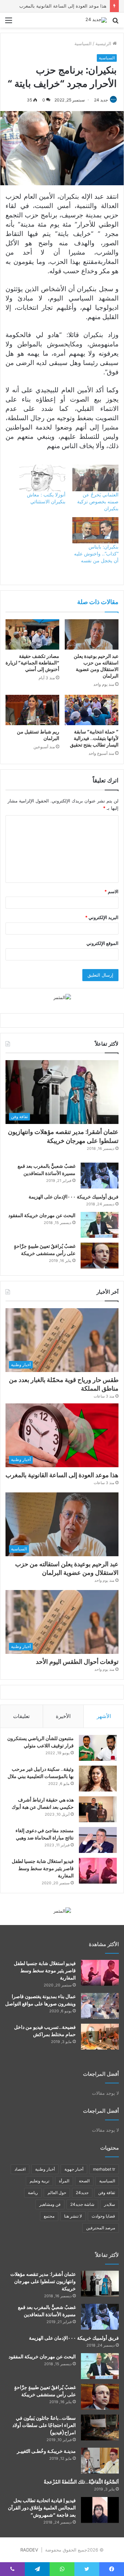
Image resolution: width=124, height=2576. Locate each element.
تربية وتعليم (39, 2181)
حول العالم (57, 2193)
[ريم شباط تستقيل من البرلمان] (32, 710)
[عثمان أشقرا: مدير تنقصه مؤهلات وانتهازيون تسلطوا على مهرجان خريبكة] (100, 2284)
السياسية (83, 43)
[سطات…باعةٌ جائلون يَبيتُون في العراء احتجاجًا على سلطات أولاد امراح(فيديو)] (100, 2427)
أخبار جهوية (74, 2169)
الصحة (84, 2181)
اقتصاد (20, 2169)
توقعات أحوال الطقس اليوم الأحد (77, 1662)
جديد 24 (101, 100)
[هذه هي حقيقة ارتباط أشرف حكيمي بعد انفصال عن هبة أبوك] (98, 1809)
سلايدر (110, 2204)
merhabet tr (104, 2169)
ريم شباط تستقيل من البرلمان (38, 735)
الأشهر (104, 1716)
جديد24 (82, 2193)
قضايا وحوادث (103, 2216)
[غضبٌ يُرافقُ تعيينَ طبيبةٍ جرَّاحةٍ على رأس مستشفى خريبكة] (100, 1256)
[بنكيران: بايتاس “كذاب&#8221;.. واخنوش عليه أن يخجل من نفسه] (95, 530)
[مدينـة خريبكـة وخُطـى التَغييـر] (100, 2461)
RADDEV (29, 2550)
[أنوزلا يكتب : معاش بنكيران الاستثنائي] (42, 478)
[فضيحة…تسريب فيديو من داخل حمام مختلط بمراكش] (100, 2037)
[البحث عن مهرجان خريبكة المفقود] (100, 1225)
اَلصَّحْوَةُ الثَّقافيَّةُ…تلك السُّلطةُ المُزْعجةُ (81, 2482)
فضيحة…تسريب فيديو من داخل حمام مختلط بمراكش (45, 2031)
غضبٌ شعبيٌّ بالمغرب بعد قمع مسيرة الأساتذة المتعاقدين (46, 1170)
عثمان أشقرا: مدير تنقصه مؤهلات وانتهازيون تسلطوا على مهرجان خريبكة (63, 1136)
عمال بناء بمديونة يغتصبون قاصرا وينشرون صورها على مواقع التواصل (40, 2000)
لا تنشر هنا (73, 2216)
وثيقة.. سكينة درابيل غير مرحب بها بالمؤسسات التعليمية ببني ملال (41, 1773)
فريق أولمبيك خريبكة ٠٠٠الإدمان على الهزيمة (74, 1197)
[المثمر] (62, 997)
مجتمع (49, 2216)
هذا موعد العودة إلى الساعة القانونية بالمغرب (63, 6)
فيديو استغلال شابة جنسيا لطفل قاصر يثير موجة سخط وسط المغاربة (43, 1868)
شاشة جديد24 (82, 2204)
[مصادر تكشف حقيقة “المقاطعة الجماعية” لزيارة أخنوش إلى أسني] (32, 634)
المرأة (64, 2181)
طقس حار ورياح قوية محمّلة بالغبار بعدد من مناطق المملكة (64, 1384)
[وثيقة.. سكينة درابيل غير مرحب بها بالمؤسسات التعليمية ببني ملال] (98, 1779)
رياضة (33, 2193)
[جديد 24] (96, 20)
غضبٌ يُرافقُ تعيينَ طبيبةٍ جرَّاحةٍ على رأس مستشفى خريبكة (45, 1250)
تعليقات (21, 1716)
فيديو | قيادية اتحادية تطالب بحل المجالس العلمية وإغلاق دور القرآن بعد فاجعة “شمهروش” (42, 2508)
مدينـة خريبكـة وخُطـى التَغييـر (46, 2451)
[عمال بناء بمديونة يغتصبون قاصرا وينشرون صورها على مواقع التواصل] (100, 2006)
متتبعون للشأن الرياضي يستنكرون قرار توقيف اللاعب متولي (40, 1742)
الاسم (111, 891)
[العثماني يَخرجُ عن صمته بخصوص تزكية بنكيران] (95, 478)
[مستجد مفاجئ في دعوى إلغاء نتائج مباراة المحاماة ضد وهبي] (98, 1840)
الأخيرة (63, 1716)
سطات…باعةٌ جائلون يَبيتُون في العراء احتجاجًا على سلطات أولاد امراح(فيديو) (44, 2425)
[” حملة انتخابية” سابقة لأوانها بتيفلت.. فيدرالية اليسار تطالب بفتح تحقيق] (92, 710)
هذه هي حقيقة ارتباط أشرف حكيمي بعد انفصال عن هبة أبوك (43, 1803)
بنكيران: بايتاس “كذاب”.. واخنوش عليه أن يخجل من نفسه (96, 554)
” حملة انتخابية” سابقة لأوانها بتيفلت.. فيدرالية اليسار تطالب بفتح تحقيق (94, 738)
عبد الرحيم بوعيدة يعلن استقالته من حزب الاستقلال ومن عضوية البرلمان (96, 666)
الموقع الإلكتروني (102, 943)
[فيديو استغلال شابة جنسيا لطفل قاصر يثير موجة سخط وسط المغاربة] (98, 1871)
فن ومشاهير (50, 2204)
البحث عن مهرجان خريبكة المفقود (42, 1215)
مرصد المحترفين (101, 2228)
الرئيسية (104, 43)
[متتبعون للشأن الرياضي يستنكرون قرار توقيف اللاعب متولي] (98, 1748)
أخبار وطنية (45, 2169)
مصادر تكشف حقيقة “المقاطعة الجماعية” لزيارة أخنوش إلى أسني (32, 663)
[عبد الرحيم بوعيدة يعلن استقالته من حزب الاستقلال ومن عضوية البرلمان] (92, 634)
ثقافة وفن (107, 2193)
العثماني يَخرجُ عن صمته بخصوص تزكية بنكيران (98, 501)
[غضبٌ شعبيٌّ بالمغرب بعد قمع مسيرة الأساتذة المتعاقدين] (100, 1176)
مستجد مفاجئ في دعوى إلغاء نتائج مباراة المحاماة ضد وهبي (45, 1834)
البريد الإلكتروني (102, 917)
